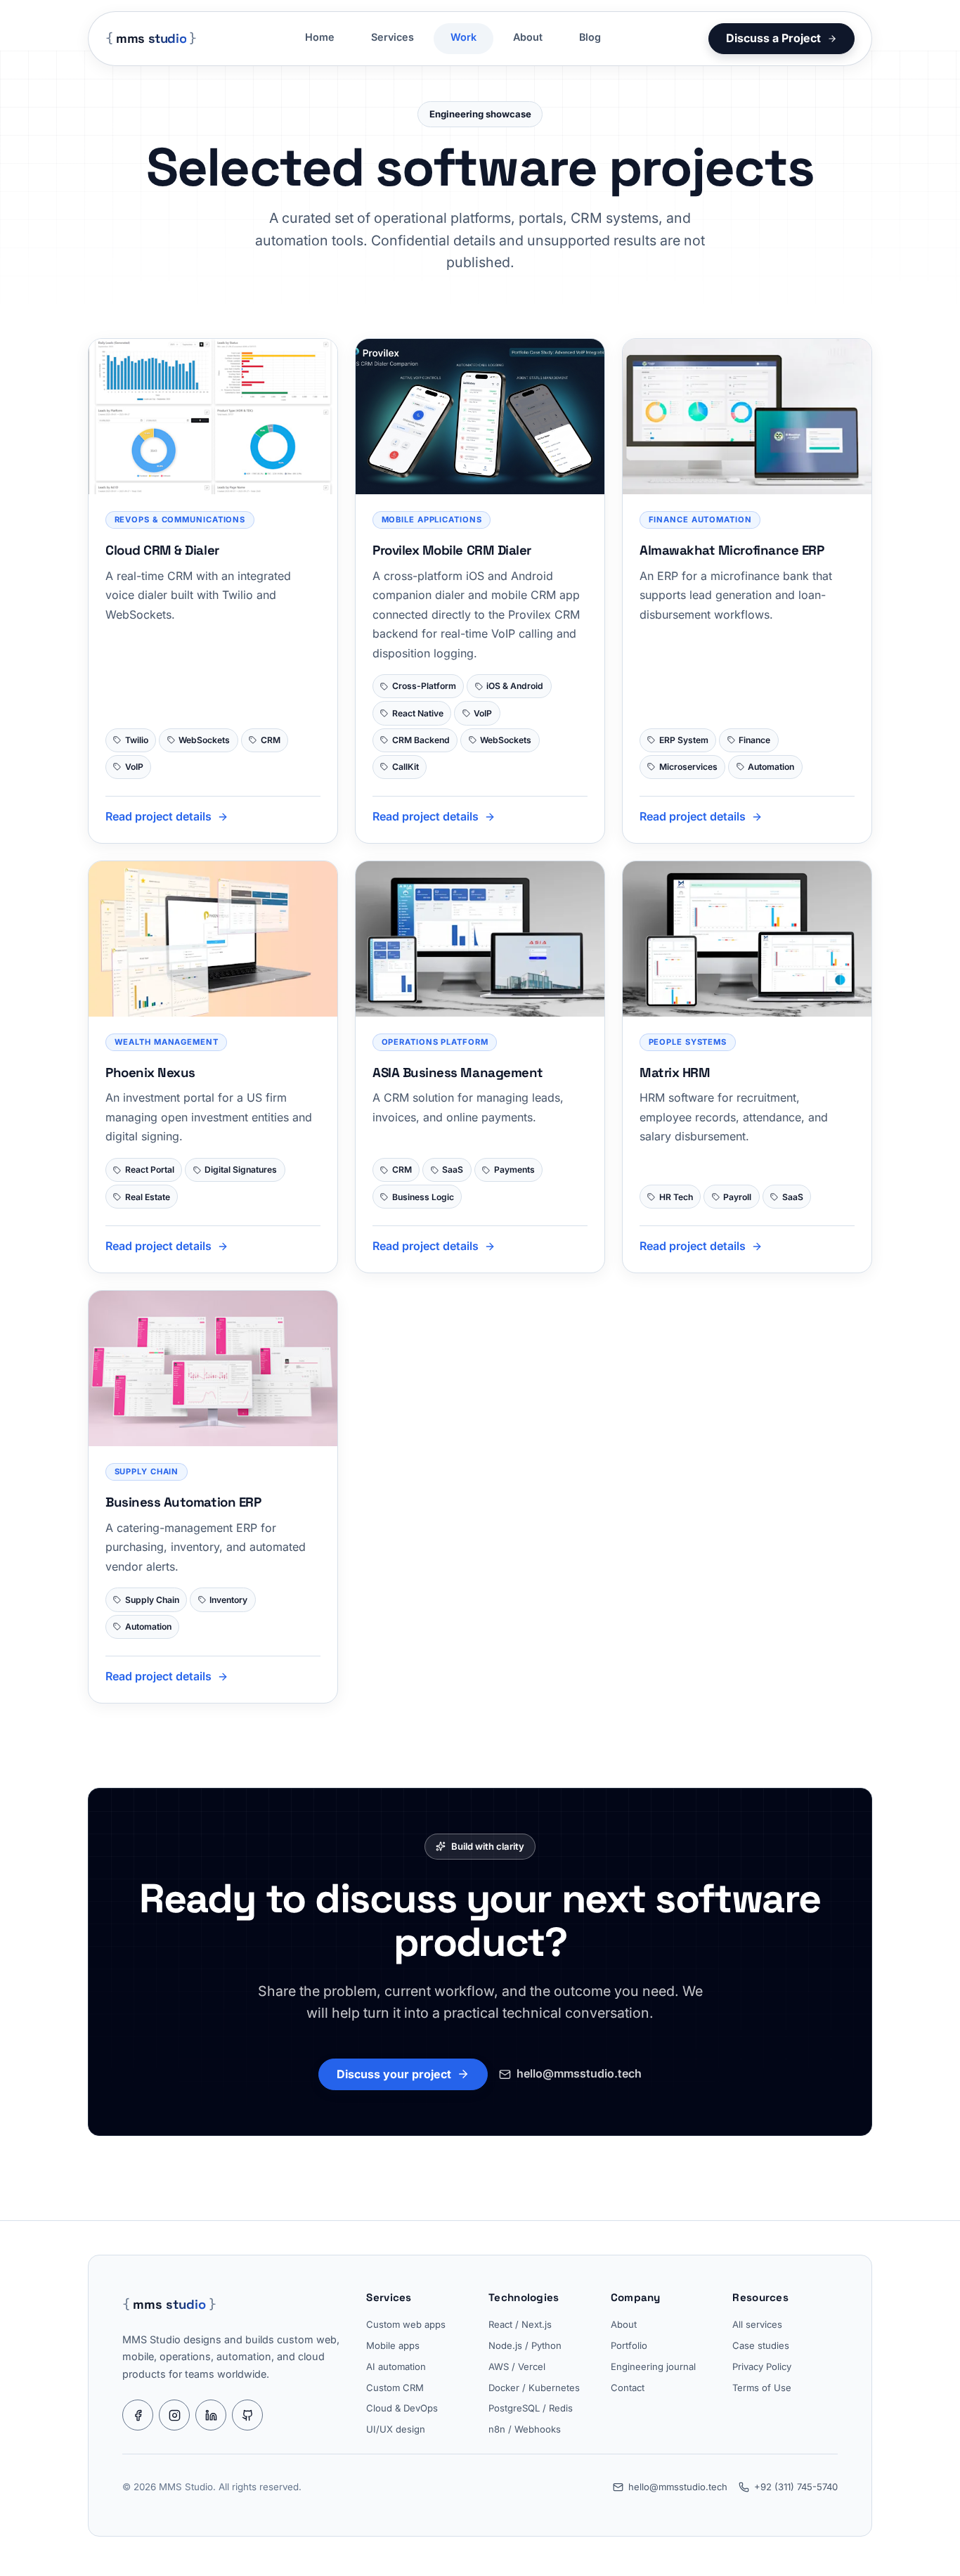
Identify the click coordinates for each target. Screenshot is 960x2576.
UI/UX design (396, 2429)
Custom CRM (395, 2388)
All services (757, 2324)
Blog (590, 37)
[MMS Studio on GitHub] (247, 2415)
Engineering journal (653, 2366)
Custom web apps (406, 2324)
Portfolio (629, 2345)
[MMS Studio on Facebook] (138, 2415)
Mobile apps (393, 2345)
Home (320, 37)
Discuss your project (394, 2074)
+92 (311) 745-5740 (796, 2487)
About (528, 37)
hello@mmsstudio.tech (579, 2073)
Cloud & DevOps (402, 2408)
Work (463, 37)
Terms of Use (762, 2388)
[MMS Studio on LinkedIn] (211, 2415)
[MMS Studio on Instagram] (174, 2415)
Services (393, 37)
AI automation (396, 2366)
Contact (628, 2388)
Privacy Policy (762, 2366)
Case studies (761, 2345)
